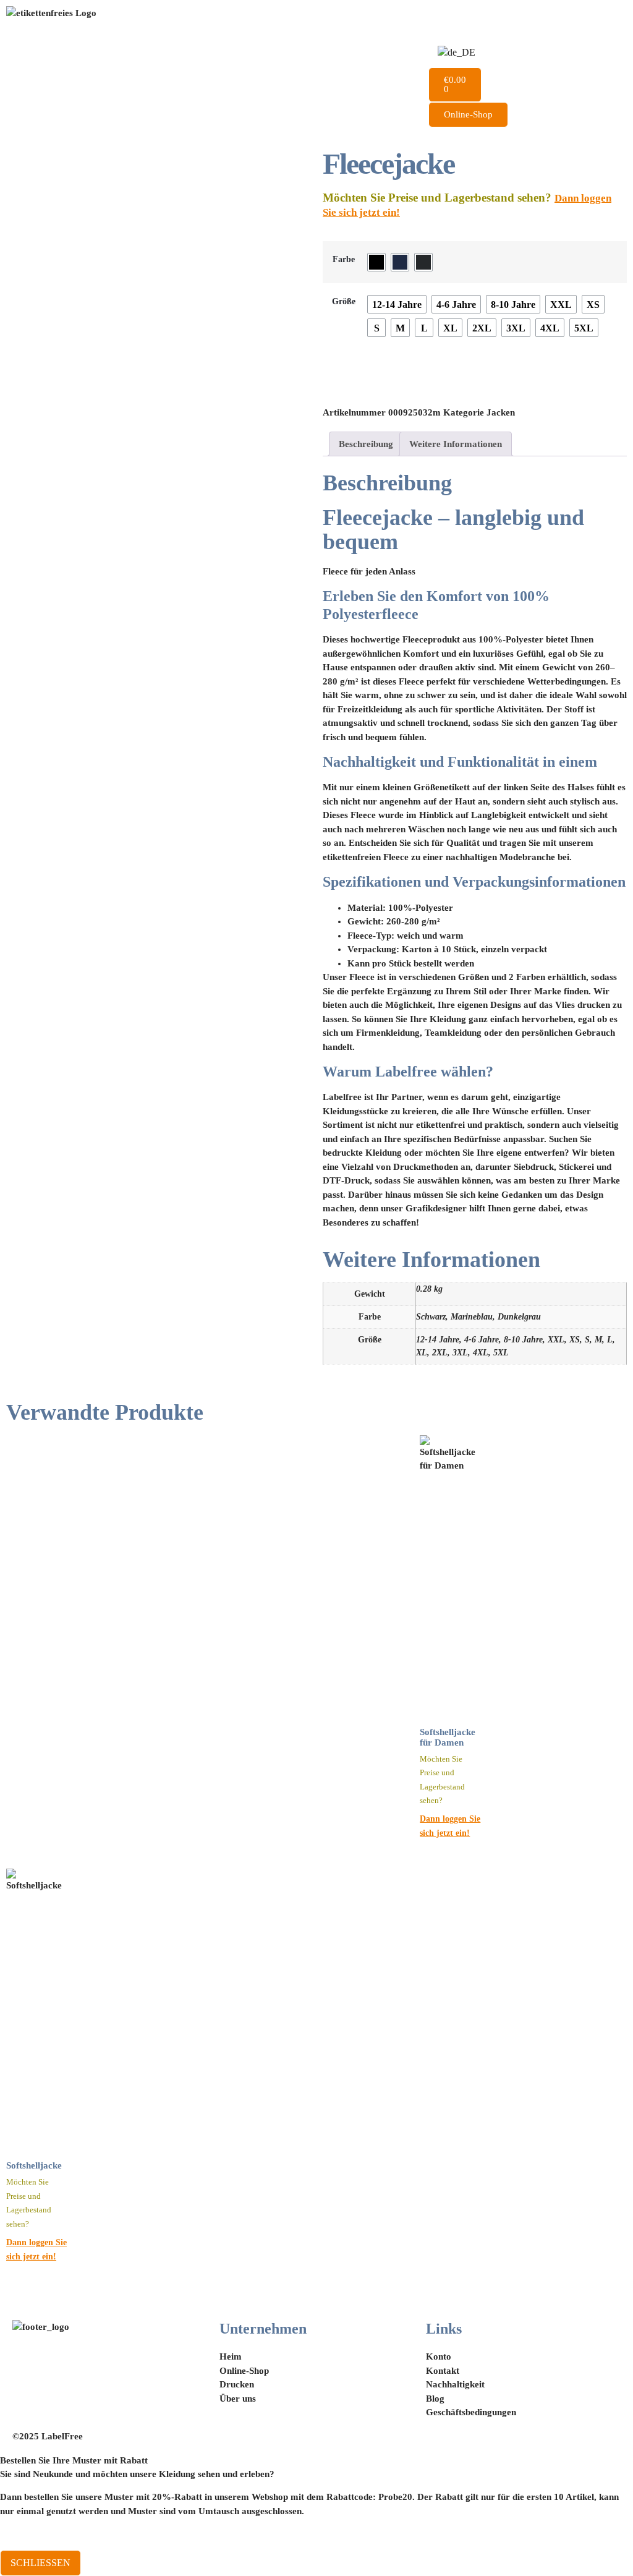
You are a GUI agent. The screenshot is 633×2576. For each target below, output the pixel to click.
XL (422, 1353)
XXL (556, 1340)
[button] (528, 132)
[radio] (376, 262)
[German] (457, 53)
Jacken (501, 412)
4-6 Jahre (482, 1340)
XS (575, 1340)
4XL (481, 1353)
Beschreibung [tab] (366, 444)
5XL (501, 1353)
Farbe (344, 259)
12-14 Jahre (438, 1340)
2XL (440, 1353)
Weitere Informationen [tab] (456, 444)
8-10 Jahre (523, 1340)
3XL (460, 1353)
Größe (344, 301)
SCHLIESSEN (40, 2563)
